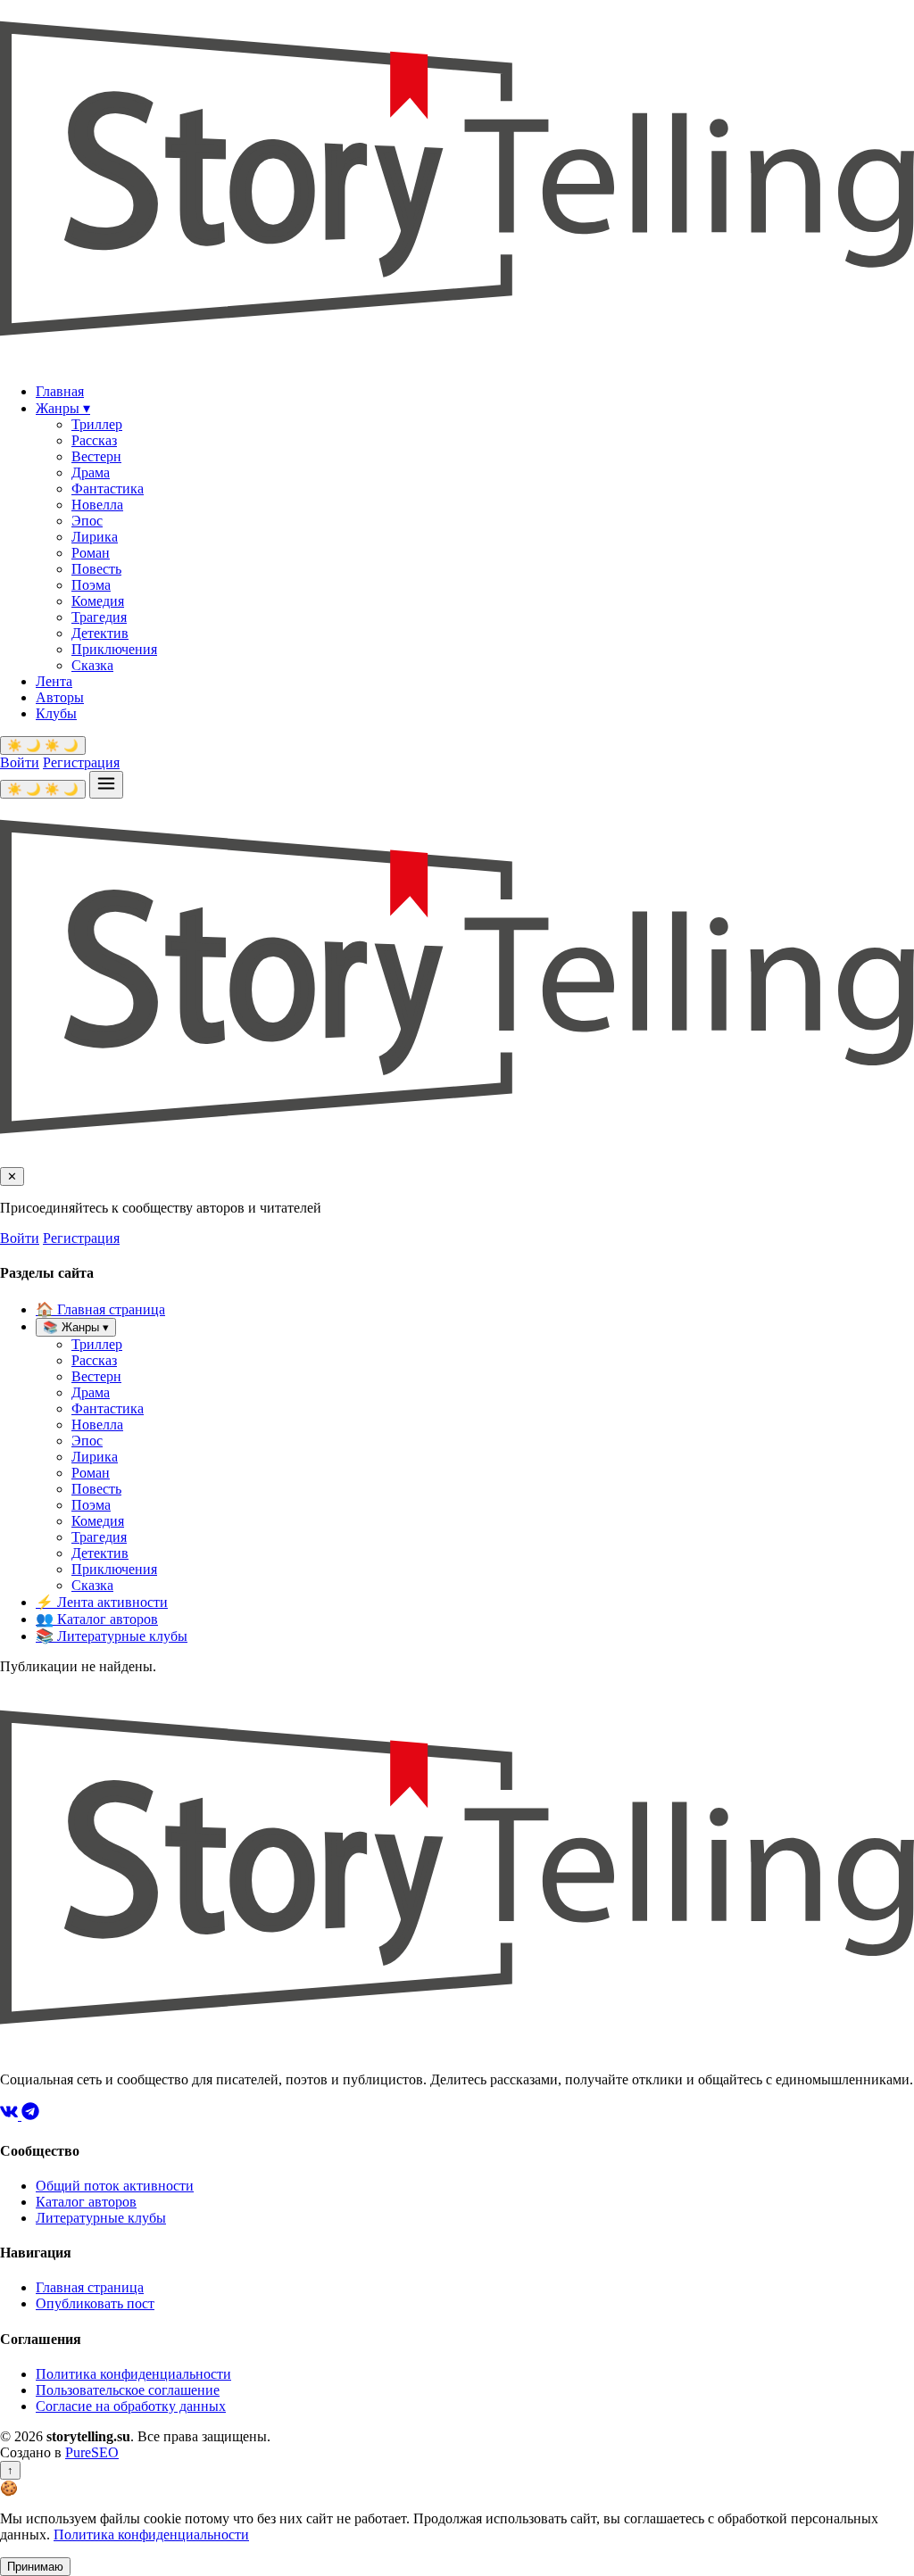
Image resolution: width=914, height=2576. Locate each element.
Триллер (97, 424)
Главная (60, 391)
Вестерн (96, 456)
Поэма (91, 585)
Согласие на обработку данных (131, 2406)
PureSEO (92, 2452)
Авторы (60, 697)
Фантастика (108, 489)
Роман (91, 553)
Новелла (97, 505)
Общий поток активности (115, 2186)
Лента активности (102, 1602)
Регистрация (81, 762)
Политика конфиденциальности (133, 2374)
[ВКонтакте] (11, 2115)
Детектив (100, 633)
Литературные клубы (112, 1636)
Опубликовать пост (95, 2303)
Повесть (96, 569)
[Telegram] (30, 2115)
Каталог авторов (97, 1619)
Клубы (56, 713)
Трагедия (99, 617)
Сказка (92, 665)
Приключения (114, 649)
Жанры (63, 408)
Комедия (98, 601)
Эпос (87, 521)
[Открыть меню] (106, 785)
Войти (20, 762)
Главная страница (100, 1309)
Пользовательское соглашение (128, 2390)
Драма (91, 472)
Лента (54, 681)
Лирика (95, 537)
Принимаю (35, 2567)
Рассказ (94, 440)
